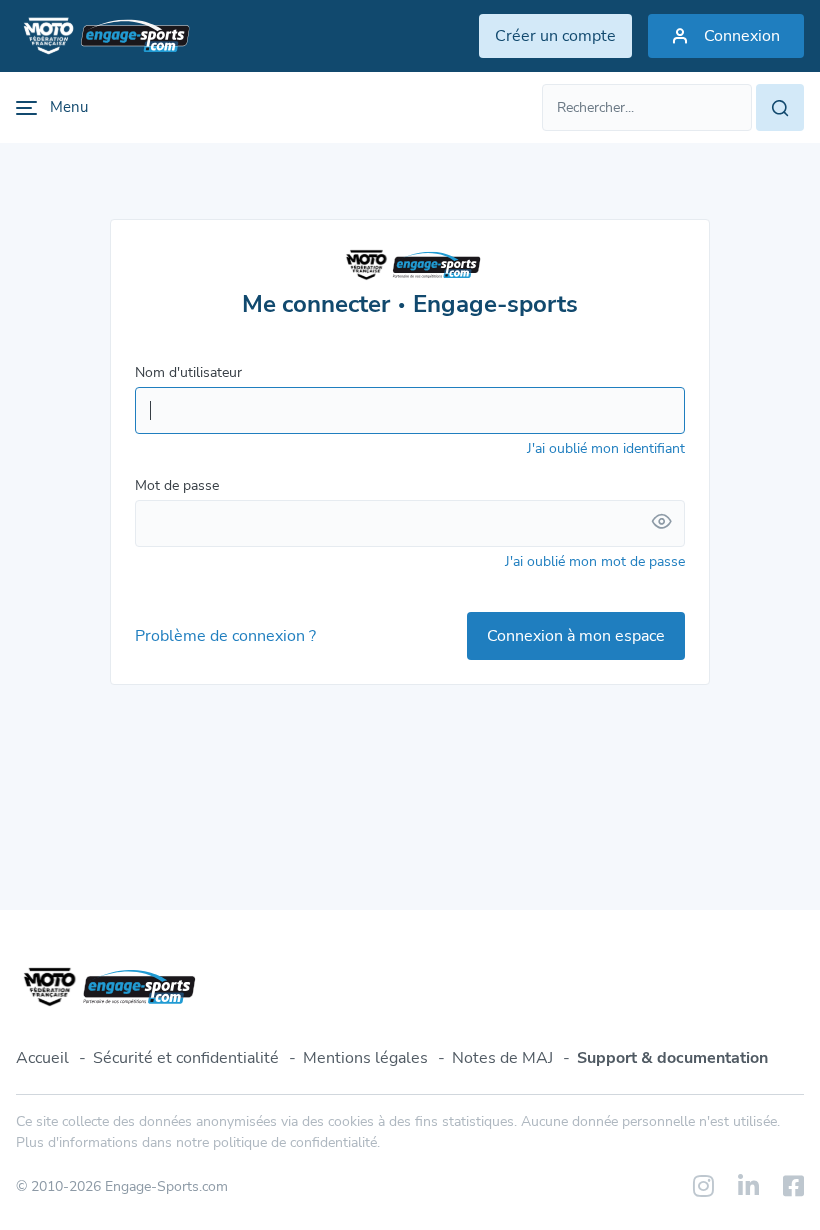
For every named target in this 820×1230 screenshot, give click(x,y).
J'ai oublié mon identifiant (606, 448)
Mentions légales (365, 1058)
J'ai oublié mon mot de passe (595, 561)
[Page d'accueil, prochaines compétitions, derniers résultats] (103, 36)
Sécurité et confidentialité (186, 1058)
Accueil (42, 1058)
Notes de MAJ (502, 1058)
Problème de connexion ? (225, 636)
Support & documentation (672, 1058)
